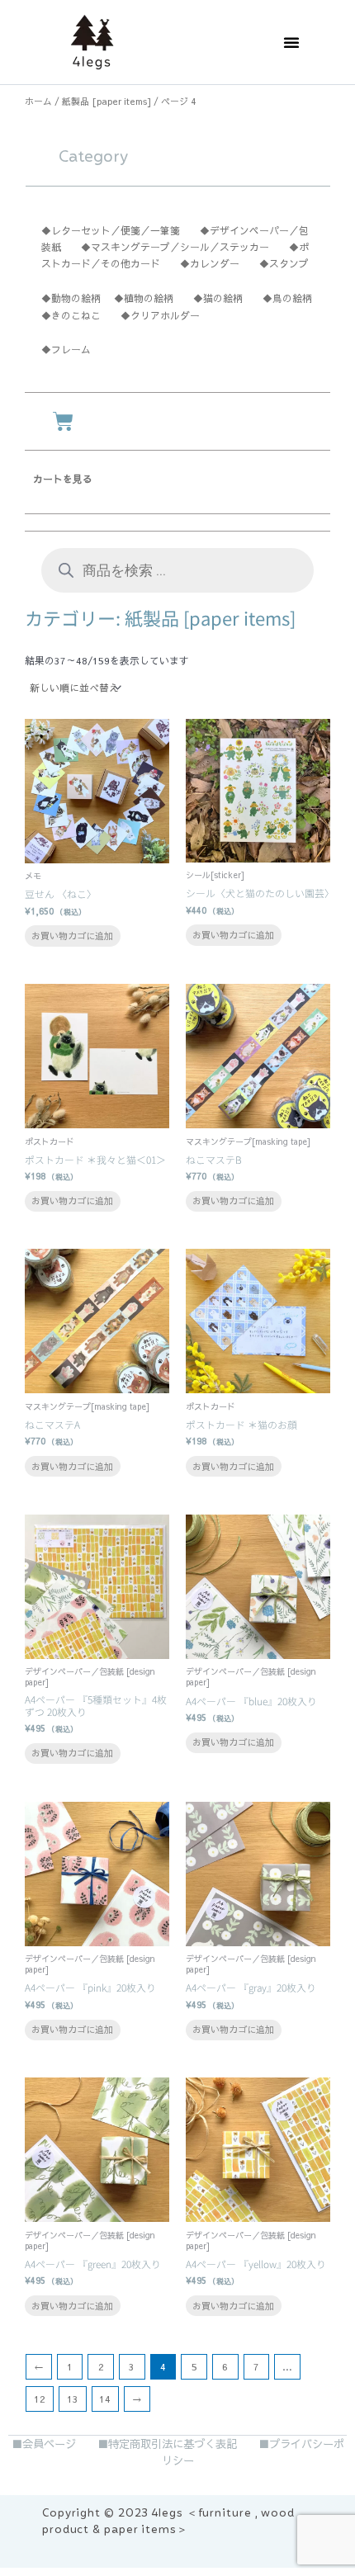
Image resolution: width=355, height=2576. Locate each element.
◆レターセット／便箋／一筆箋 (111, 230)
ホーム (38, 101)
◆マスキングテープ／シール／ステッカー (175, 247)
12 (40, 2399)
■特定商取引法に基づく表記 (167, 2444)
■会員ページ (44, 2444)
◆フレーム (66, 349)
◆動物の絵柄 (71, 298)
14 (105, 2399)
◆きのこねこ (71, 315)
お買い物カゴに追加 (72, 936)
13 (73, 2399)
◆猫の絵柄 (218, 298)
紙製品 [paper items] (106, 101)
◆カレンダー (210, 263)
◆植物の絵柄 (149, 298)
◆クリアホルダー (160, 315)
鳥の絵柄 (292, 298)
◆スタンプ (284, 263)
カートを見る (63, 479)
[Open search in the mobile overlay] (177, 570)
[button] (291, 42)
